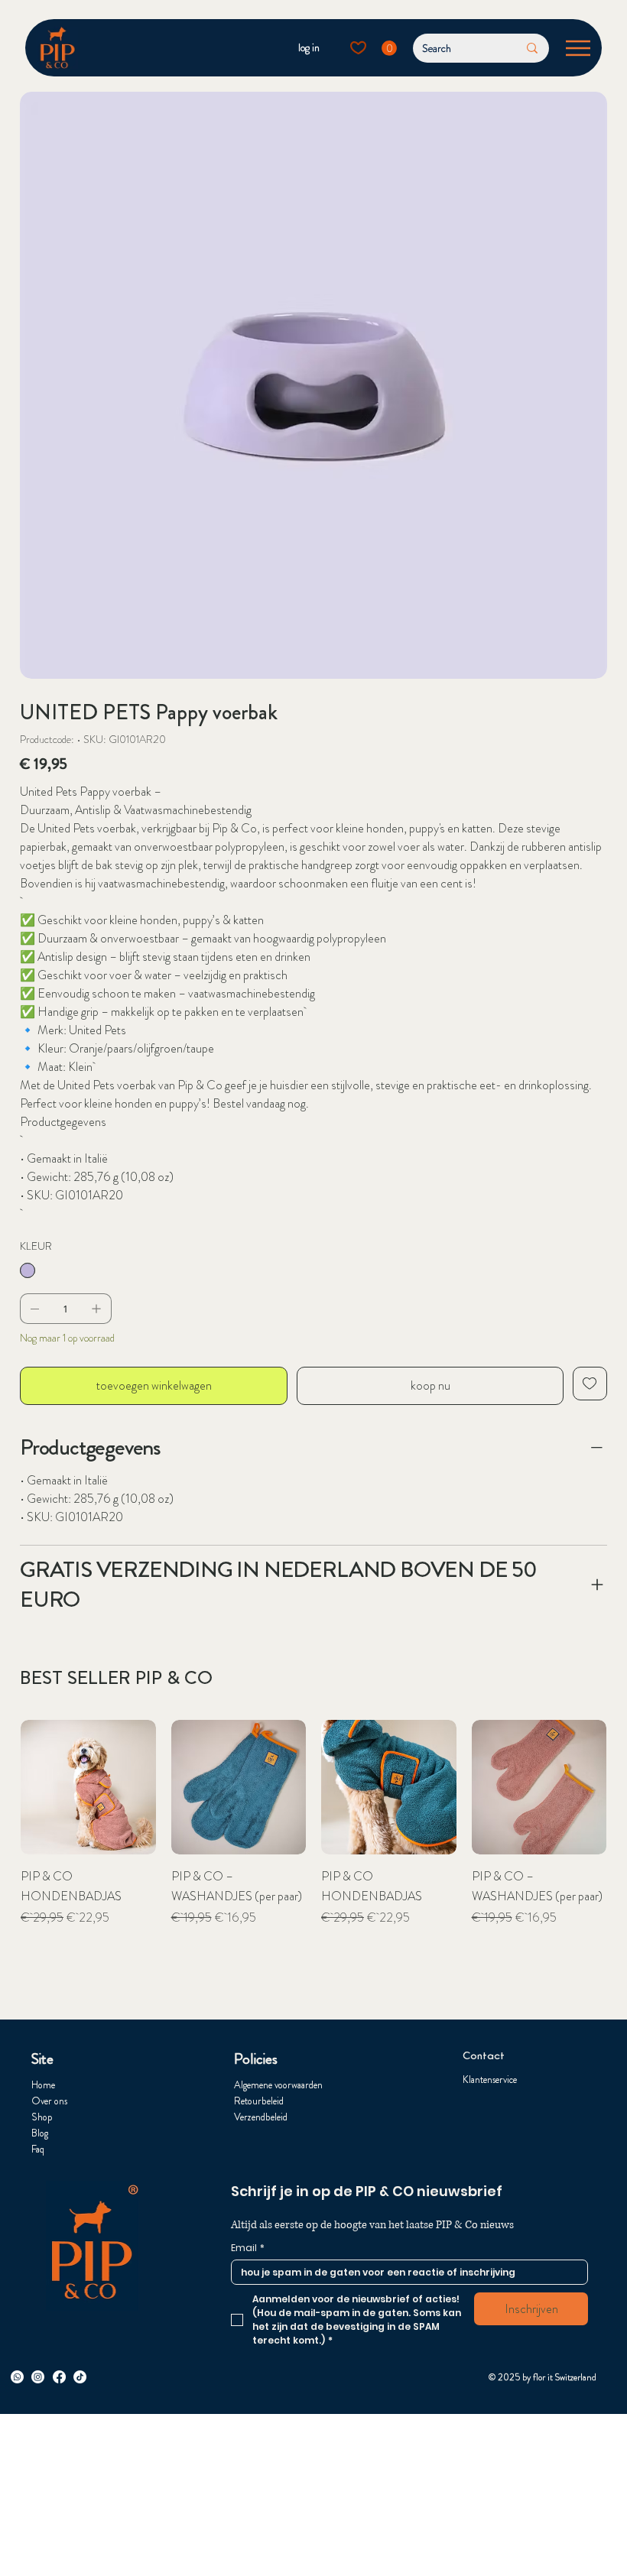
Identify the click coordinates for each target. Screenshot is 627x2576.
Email (248, 2248)
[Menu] (578, 48)
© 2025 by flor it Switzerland (543, 2377)
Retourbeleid (259, 2101)
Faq (38, 2149)
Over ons (49, 2101)
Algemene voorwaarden (278, 2085)
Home (43, 2085)
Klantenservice (490, 2080)
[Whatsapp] (17, 2377)
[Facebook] (59, 2377)
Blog (40, 2133)
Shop (42, 2117)
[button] (389, 48)
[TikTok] (80, 2377)
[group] (313, 1853)
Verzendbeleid (261, 2117)
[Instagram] (38, 2377)
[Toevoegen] (590, 1384)
